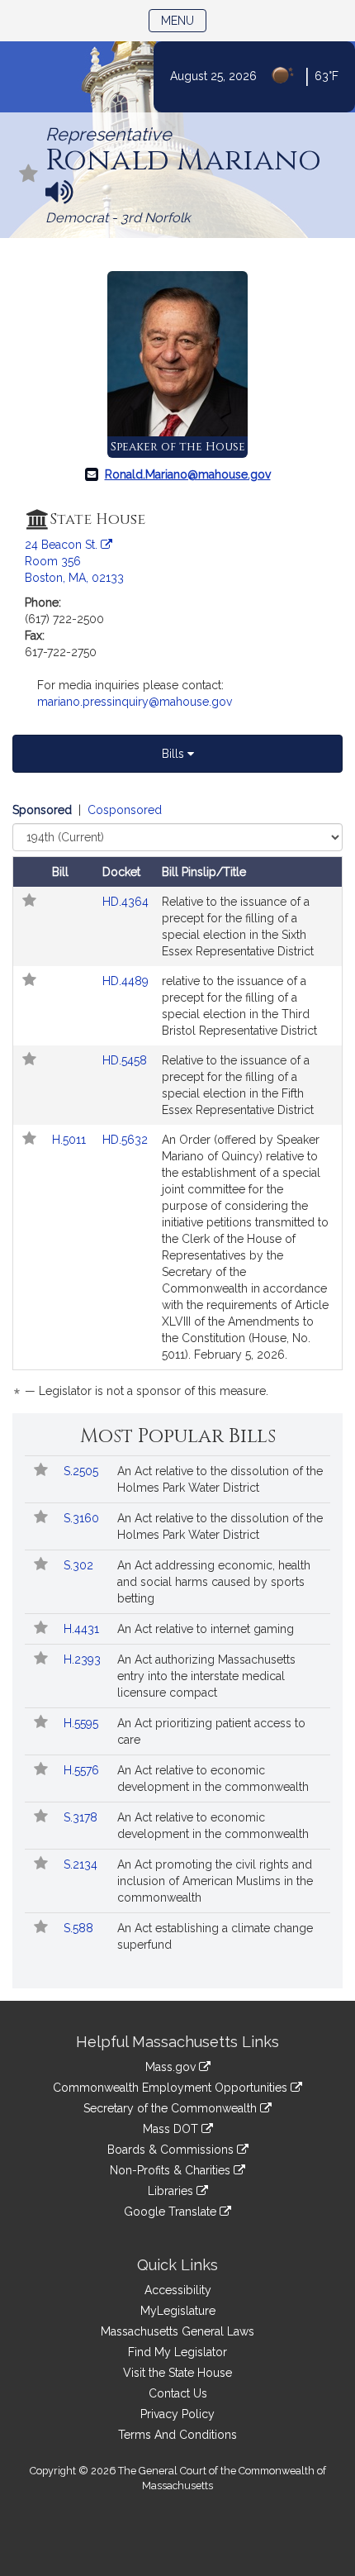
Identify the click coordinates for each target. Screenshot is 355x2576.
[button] (29, 175)
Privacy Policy (177, 2414)
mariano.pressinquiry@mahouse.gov (135, 702)
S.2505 (83, 1471)
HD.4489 (125, 981)
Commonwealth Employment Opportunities (172, 2088)
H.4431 (83, 1629)
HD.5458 (125, 1060)
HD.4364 (125, 902)
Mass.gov (172, 2067)
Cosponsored (125, 810)
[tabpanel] (177, 1103)
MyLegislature (178, 2311)
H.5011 (71, 1140)
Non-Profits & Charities (172, 2170)
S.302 (80, 1565)
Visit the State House (177, 2373)
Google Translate (172, 2212)
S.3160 (83, 1518)
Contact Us (178, 2393)
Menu (184, 20)
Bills (175, 754)
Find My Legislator (177, 2352)
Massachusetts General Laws (177, 2331)
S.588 (80, 1928)
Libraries (172, 2191)
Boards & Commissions (172, 2150)
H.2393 (84, 1659)
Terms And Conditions (177, 2435)
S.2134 (82, 1864)
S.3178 (82, 1817)
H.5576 (83, 1770)
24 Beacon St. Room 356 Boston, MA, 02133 (74, 561)
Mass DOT (172, 2129)
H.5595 (83, 1723)
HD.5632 (125, 1140)
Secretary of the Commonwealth (172, 2108)
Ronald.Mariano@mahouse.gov (188, 474)
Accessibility (178, 2290)
